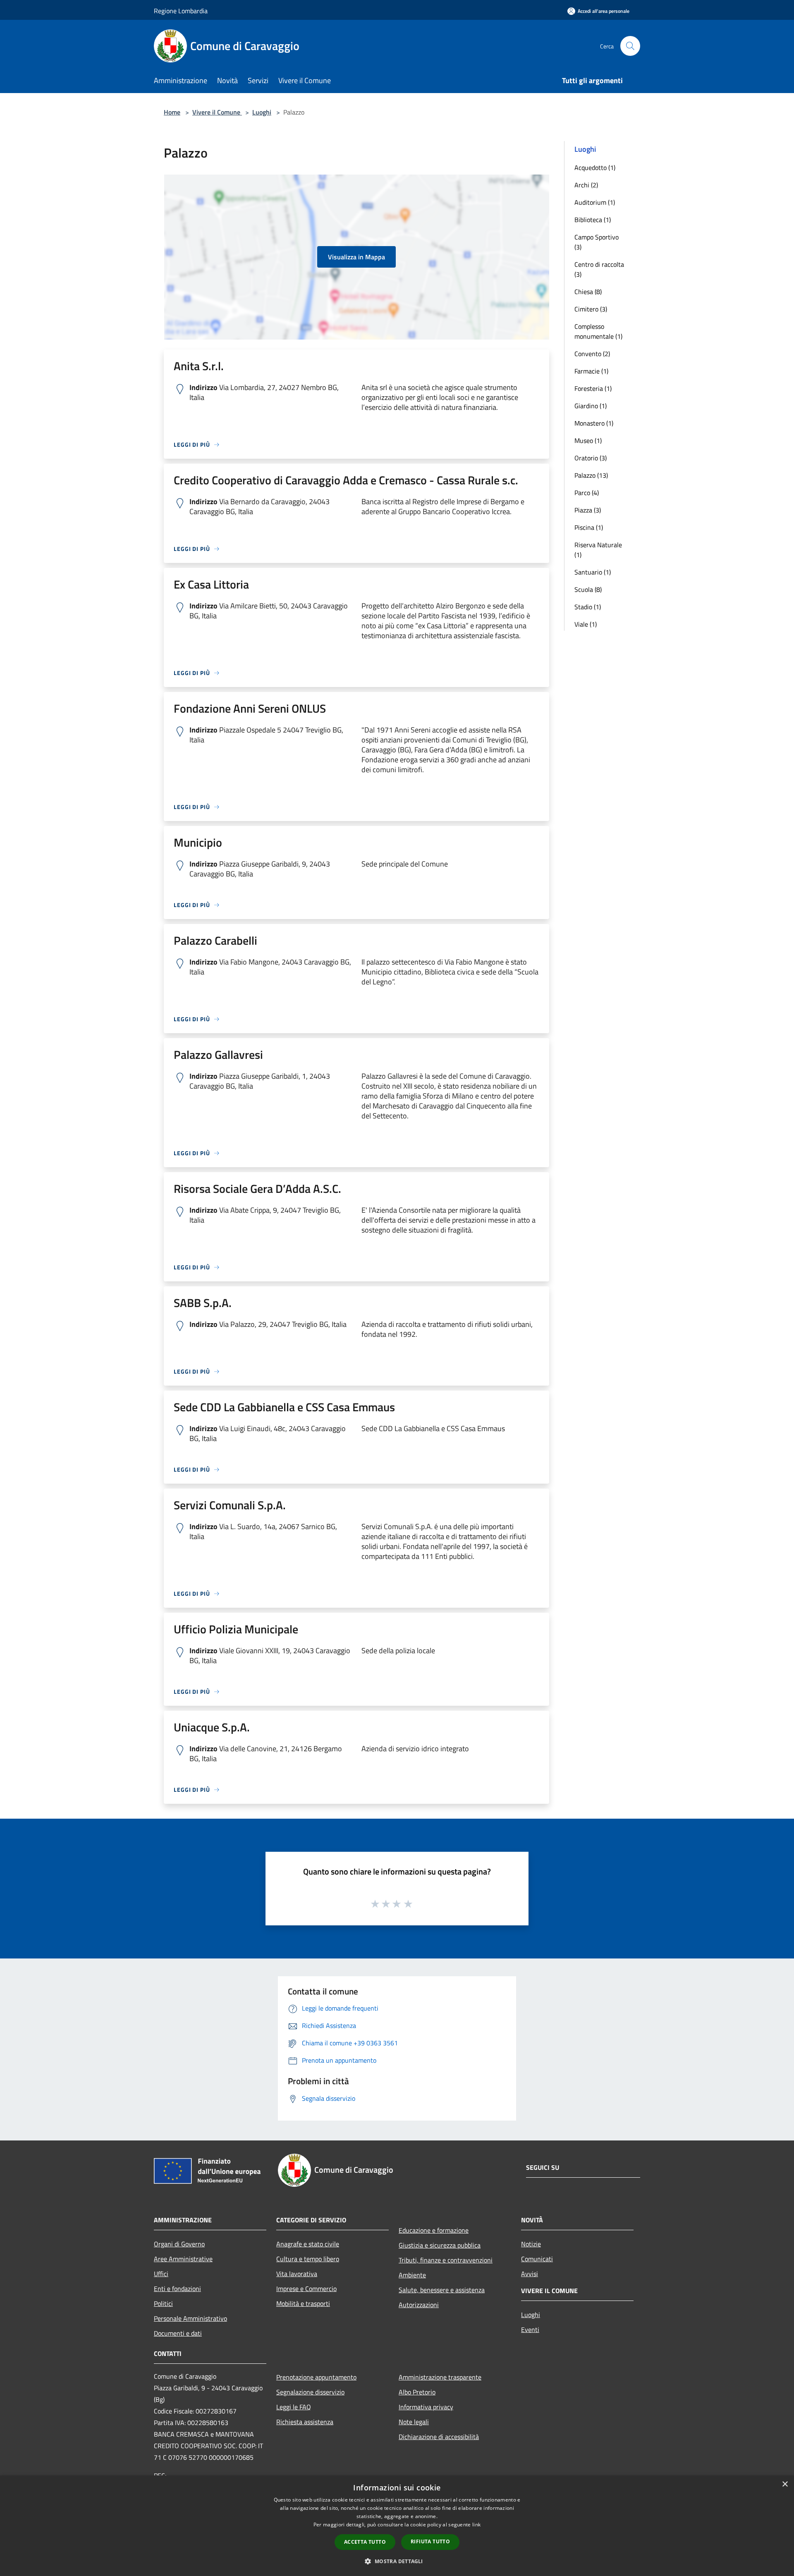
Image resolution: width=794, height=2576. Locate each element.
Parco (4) (587, 493)
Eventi (530, 2329)
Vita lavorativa (297, 2274)
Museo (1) (588, 441)
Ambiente (412, 2275)
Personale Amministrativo (190, 2318)
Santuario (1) (593, 572)
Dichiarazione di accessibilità (439, 2437)
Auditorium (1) (595, 202)
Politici (163, 2303)
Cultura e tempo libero (308, 2259)
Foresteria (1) (593, 388)
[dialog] (397, 2526)
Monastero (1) (594, 423)
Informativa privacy (426, 2407)
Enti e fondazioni (177, 2289)
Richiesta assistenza (305, 2422)
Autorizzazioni (419, 2305)
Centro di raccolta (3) (599, 269)
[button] (397, 2561)
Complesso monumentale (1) (598, 331)
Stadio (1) (588, 607)
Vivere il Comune (217, 112)
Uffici (161, 2274)
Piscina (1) (589, 527)
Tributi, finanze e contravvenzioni (446, 2260)
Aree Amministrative (183, 2259)
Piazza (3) (588, 510)
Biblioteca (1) (593, 220)
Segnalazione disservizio (310, 2392)
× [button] (785, 2484)
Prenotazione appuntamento (316, 2377)
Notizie (531, 2244)
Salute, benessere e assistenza (442, 2290)
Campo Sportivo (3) (597, 242)
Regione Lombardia (181, 11)
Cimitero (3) (591, 309)
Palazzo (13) (591, 475)
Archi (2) (586, 185)
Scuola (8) (588, 589)
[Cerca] (630, 46)
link (476, 2525)
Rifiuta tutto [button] (430, 2541)
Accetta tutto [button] (365, 2542)
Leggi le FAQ (294, 2407)
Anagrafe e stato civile (308, 2244)
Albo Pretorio (417, 2392)
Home (172, 112)
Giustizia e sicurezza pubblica (440, 2245)
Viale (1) (586, 624)
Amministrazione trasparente (440, 2377)
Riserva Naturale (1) (598, 550)
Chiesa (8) (588, 292)
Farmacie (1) (591, 371)
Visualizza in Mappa (356, 257)
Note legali (414, 2422)
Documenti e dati (178, 2333)
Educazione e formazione (434, 2230)
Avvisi (530, 2274)
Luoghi (262, 112)
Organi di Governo (179, 2244)
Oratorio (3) (591, 458)
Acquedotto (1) (595, 168)
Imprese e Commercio (306, 2289)
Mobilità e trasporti (303, 2303)
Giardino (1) (591, 406)
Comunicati (537, 2259)
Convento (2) (592, 354)
